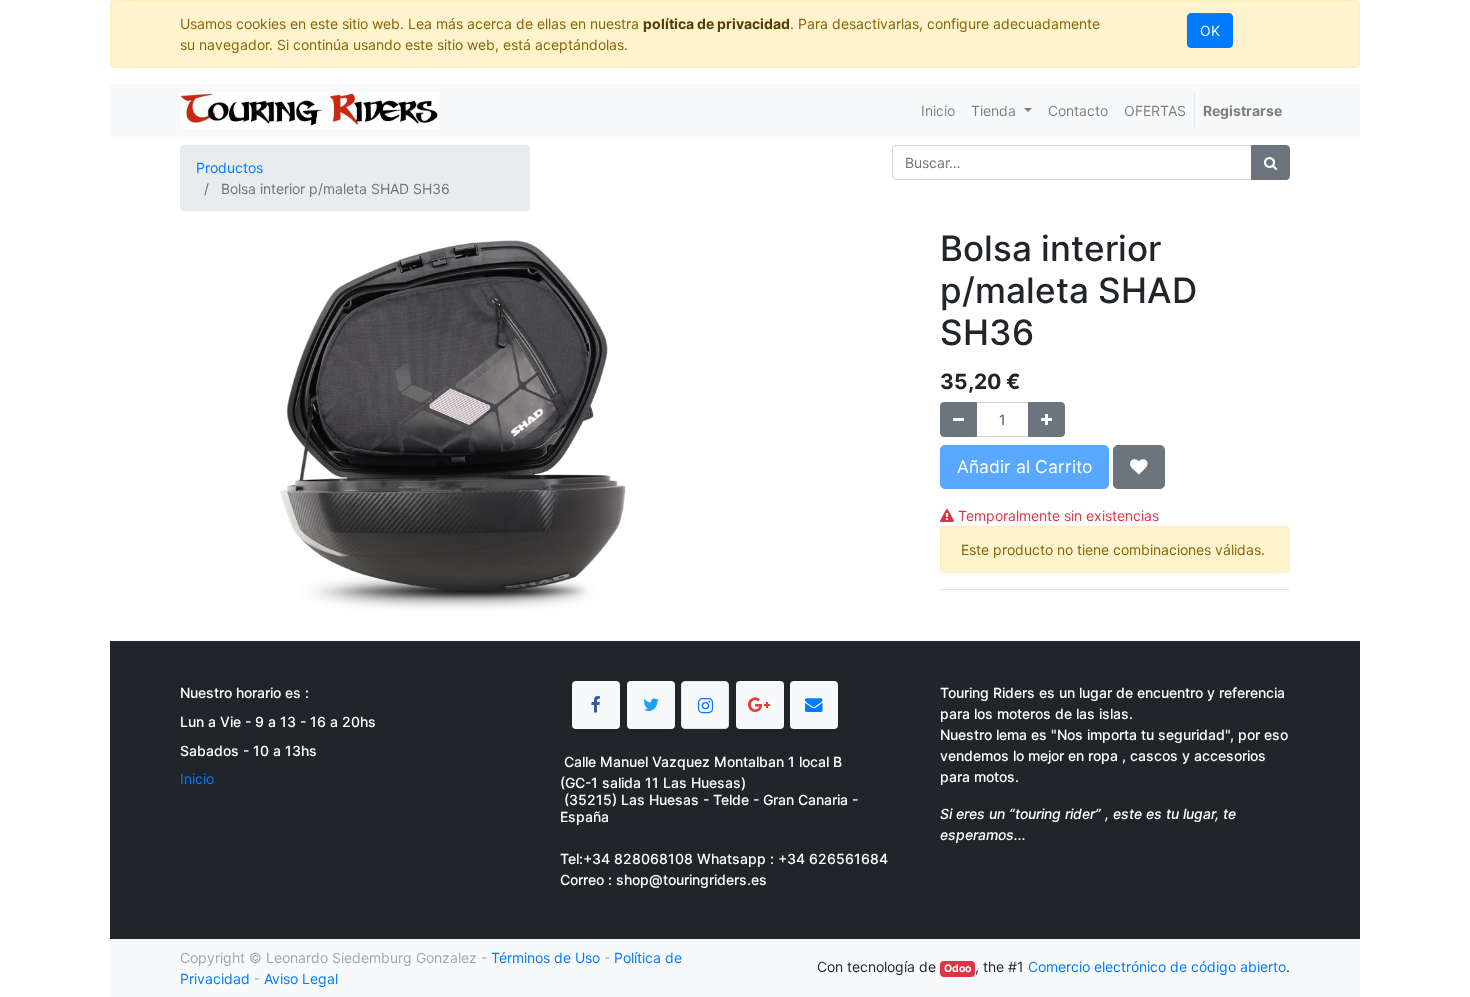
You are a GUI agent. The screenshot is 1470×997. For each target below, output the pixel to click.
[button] (1139, 467)
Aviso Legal (301, 978)
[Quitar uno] (958, 419)
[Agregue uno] (1046, 419)
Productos (229, 167)
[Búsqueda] (1270, 162)
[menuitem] (938, 110)
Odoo (957, 968)
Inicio (197, 778)
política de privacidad (716, 23)
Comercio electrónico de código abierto (1157, 966)
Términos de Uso (545, 957)
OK (1210, 30)
